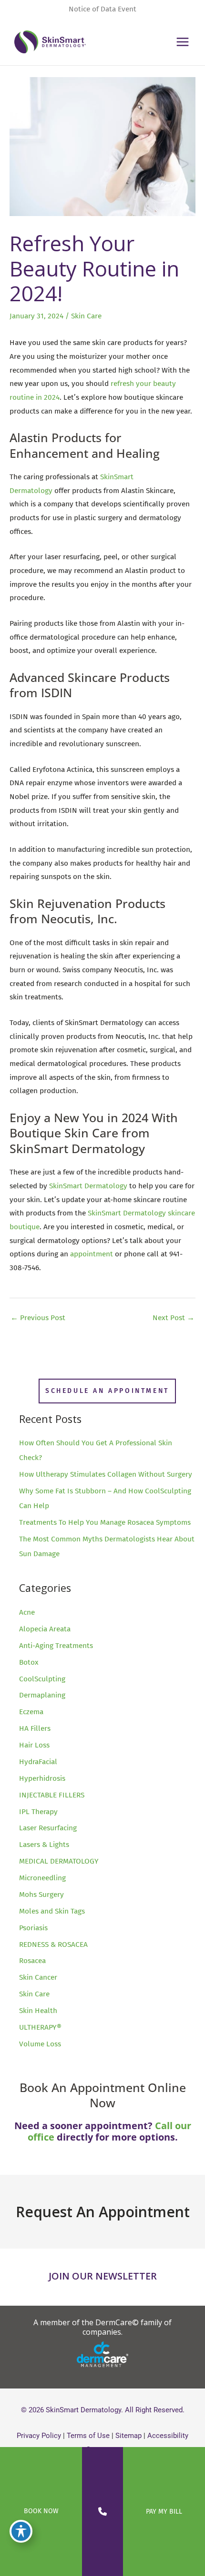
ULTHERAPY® (40, 2027)
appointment (92, 1254)
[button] (107, 1391)
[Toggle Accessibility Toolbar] (21, 2531)
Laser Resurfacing (48, 1828)
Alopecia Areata (45, 1629)
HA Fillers (35, 1728)
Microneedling (42, 1878)
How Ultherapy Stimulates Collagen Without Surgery (106, 1474)
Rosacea (32, 1961)
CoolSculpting (42, 1679)
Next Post (174, 1318)
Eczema (31, 1712)
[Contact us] (102, 2512)
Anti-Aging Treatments (56, 1646)
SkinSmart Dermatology (88, 1186)
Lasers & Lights (44, 1845)
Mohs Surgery (41, 1895)
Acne (27, 1612)
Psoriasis (33, 1928)
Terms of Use (88, 2436)
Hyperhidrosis (42, 1778)
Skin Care (86, 316)
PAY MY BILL (164, 2512)
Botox (29, 1662)
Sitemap (128, 2436)
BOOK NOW (41, 2511)
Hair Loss (34, 1745)
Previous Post (38, 1318)
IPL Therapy (38, 1812)
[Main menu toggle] (183, 42)
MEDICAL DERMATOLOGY (59, 1861)
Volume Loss (40, 2044)
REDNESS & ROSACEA (53, 1944)
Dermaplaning (42, 1695)
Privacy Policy (39, 2436)
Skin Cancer (38, 1977)
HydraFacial (38, 1762)
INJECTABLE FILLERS (52, 1795)
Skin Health (38, 2011)
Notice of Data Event (102, 9)
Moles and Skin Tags (52, 1911)
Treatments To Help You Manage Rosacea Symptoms (105, 1522)
